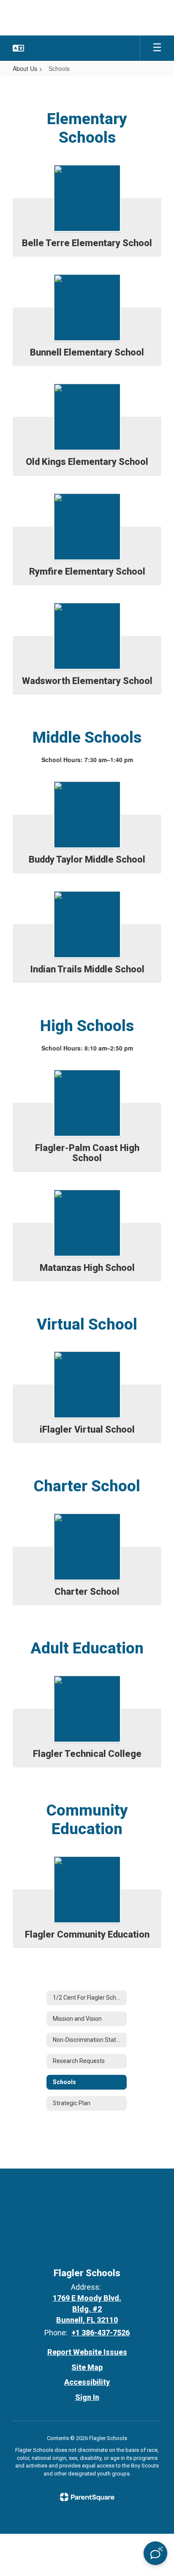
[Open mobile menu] (157, 48)
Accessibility (87, 2382)
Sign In (87, 2397)
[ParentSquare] (87, 2497)
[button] (18, 48)
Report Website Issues (87, 2352)
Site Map (87, 2367)
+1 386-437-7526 (101, 2333)
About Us (25, 68)
